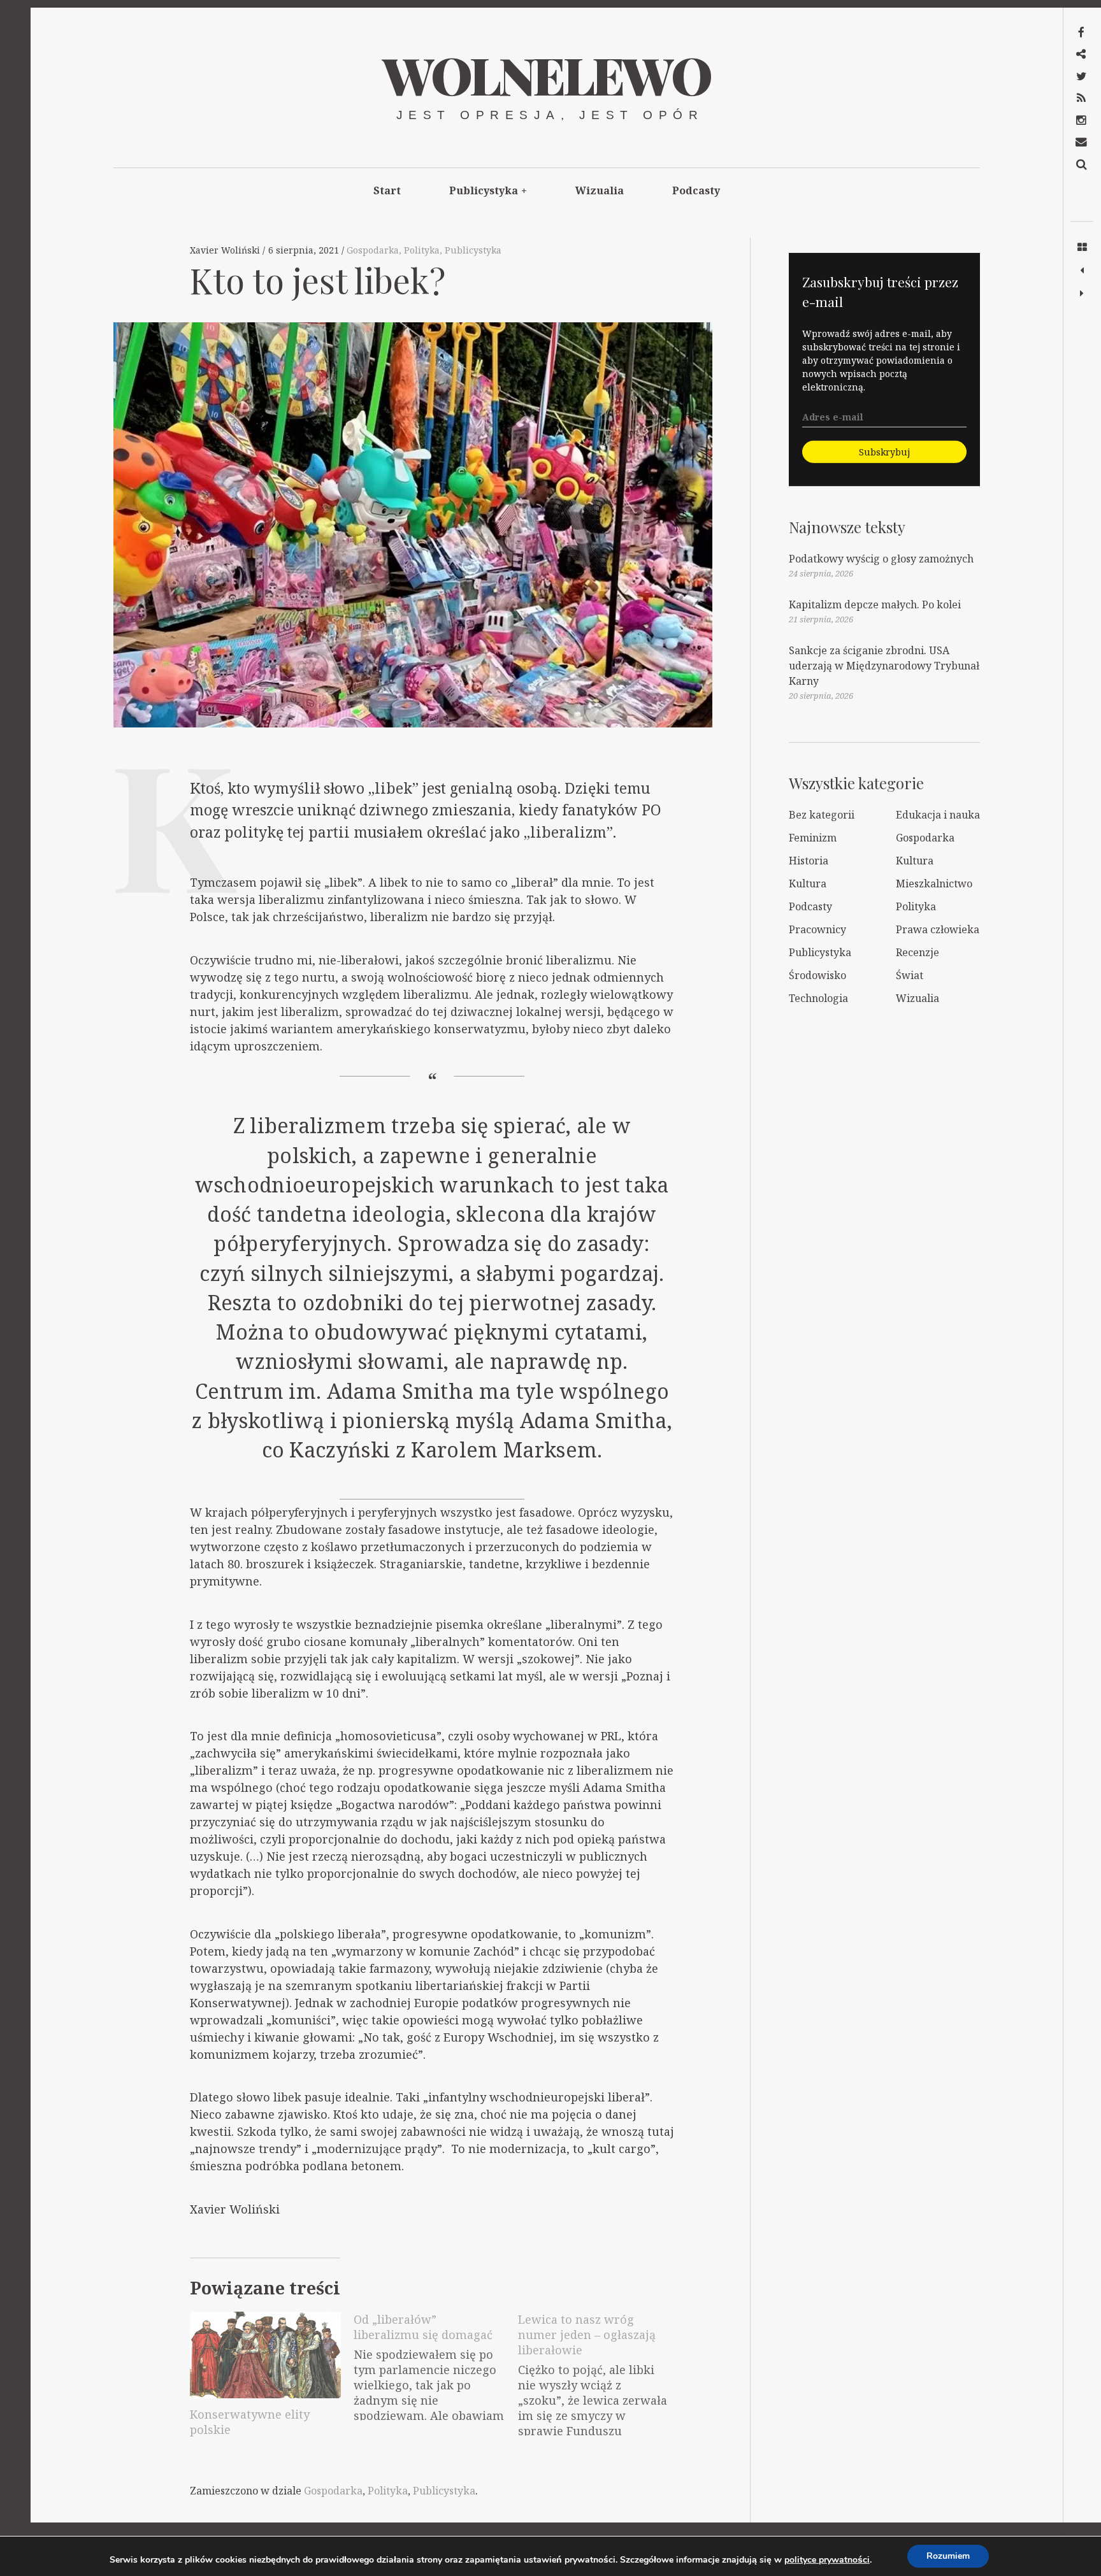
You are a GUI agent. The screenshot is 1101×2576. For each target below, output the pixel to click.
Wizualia (600, 190)
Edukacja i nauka (938, 815)
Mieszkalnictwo (934, 884)
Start (387, 190)
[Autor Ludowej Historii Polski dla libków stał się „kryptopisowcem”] (1082, 271)
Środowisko (817, 975)
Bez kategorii (822, 815)
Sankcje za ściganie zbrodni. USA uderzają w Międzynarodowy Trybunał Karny (884, 666)
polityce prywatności (827, 2560)
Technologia (818, 998)
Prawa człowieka (938, 929)
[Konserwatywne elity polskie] (265, 2355)
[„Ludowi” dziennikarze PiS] (1082, 294)
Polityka (422, 250)
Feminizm (813, 838)
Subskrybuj (884, 452)
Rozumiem (948, 2556)
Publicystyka (488, 190)
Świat (910, 975)
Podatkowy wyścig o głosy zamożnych (881, 559)
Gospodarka (373, 250)
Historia (809, 861)
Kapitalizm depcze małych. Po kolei (875, 605)
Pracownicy (817, 929)
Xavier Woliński (226, 250)
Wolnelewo (546, 74)
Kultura (915, 861)
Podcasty (696, 190)
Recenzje (917, 952)
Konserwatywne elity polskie (250, 2422)
